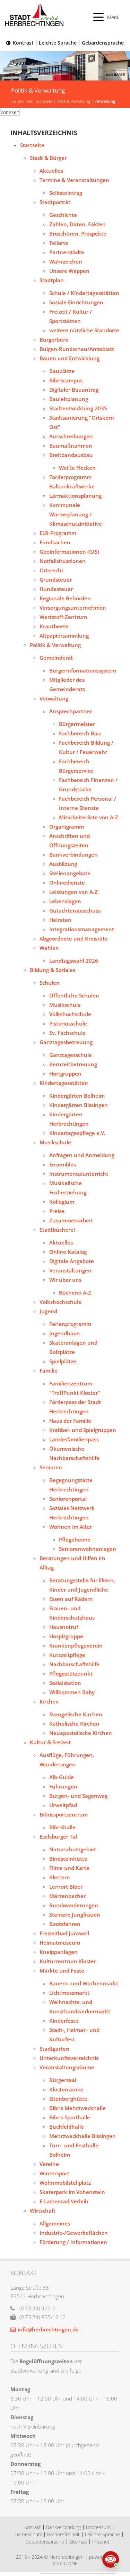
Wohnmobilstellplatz (65, 2183)
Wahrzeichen (66, 261)
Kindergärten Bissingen (79, 1105)
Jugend (48, 1311)
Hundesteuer (56, 589)
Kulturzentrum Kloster (68, 1961)
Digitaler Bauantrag (74, 390)
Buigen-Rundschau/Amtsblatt (77, 349)
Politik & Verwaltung (73, 101)
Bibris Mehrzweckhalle (77, 2108)
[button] (107, 17)
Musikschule (65, 1005)
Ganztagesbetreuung (66, 1042)
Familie (49, 1371)
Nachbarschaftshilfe (74, 1664)
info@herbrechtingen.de (48, 2329)
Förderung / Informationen (73, 2242)
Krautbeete (54, 626)
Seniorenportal (68, 1499)
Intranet (101, 2542)
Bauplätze (62, 371)
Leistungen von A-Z (73, 892)
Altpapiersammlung (64, 636)
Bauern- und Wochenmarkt (84, 1983)
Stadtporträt (55, 202)
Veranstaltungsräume (67, 2067)
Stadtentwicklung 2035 (78, 408)
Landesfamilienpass (74, 1439)
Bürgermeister (77, 724)
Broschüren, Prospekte (78, 233)
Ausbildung (63, 864)
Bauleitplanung (69, 399)
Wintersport (54, 2173)
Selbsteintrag (66, 193)
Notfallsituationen (63, 561)
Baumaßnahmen (71, 446)
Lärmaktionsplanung (75, 496)
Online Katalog (68, 1252)
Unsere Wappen (69, 271)
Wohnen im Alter (71, 1527)
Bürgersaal (63, 2080)
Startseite (44, 101)
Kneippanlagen (59, 1952)
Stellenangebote (70, 873)
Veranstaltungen (70, 1270)
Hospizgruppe (66, 1636)
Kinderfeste (64, 2021)
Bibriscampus (66, 380)
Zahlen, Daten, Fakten (77, 224)
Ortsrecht (51, 570)
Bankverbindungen (73, 855)
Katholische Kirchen (74, 1724)
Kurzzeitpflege (67, 1655)
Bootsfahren (65, 1924)
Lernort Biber (66, 1887)
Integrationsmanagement (82, 929)
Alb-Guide (62, 1777)
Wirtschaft (43, 2211)
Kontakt (33, 2527)
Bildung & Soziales (53, 970)
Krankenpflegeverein (76, 1645)
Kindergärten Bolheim (77, 1096)
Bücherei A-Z (75, 1292)
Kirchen (49, 1701)
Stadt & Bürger (48, 158)
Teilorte (59, 243)
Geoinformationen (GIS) (69, 552)
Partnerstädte (67, 252)
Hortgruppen (65, 1074)
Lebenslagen (65, 901)
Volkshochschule (70, 1014)
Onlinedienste (67, 882)
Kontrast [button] (23, 43)
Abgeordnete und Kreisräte (74, 938)
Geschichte (63, 215)
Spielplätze (63, 1361)
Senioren (51, 1467)
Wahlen (49, 948)
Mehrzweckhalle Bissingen (83, 2136)
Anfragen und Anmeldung (82, 1155)
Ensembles (63, 1164)
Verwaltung (105, 101)
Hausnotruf (64, 1627)
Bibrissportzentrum (64, 1814)
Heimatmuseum (60, 1943)
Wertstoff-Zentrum (63, 617)
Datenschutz (28, 2534)
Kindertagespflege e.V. (77, 1133)
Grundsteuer (56, 580)
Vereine (49, 2164)
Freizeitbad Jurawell (64, 1933)
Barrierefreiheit (63, 2534)
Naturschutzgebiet (73, 1849)
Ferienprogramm (70, 1324)
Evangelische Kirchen (76, 1714)
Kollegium (62, 1202)
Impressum (98, 2527)
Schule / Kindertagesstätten (84, 293)
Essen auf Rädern (71, 1599)
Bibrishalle (62, 1827)
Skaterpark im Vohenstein (72, 2192)
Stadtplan (52, 280)
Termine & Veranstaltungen (74, 180)
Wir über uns (65, 1280)
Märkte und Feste (62, 1971)
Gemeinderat (56, 658)
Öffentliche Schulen (74, 995)
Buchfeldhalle (67, 2127)
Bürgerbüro (54, 340)
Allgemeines (55, 2223)
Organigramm (67, 827)
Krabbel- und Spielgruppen (83, 1430)
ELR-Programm (58, 533)
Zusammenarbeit (71, 1220)
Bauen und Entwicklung (70, 358)
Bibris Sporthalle (70, 2117)
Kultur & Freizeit (50, 1742)
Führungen (63, 1786)
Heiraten (60, 920)
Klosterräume (66, 2089)
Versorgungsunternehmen (73, 608)
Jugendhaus (64, 1333)
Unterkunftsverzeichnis (69, 2058)
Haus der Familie (70, 1421)
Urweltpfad (63, 1805)
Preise (57, 1211)
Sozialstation (65, 1683)
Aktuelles (51, 171)
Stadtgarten (54, 2049)
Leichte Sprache (58, 43)
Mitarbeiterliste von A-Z (89, 817)
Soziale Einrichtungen (76, 302)
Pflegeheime (75, 1539)
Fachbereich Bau (80, 733)
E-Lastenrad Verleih (64, 2201)
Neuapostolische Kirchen (81, 1733)
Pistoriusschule (68, 1023)
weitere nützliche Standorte (84, 330)
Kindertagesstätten (64, 1083)
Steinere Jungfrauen (75, 1915)
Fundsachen (55, 542)
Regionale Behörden (65, 598)
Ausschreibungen (71, 436)
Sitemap (78, 2542)
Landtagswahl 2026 (74, 961)
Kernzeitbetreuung (73, 1064)
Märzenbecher (67, 1896)
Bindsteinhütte (68, 1859)
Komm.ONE (65, 2563)
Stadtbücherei (57, 1230)
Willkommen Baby (72, 1692)
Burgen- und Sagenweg (78, 1796)
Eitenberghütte (68, 2099)
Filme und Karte (69, 1868)
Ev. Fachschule (67, 1033)
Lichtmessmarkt (69, 1993)
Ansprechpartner (71, 711)
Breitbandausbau (71, 455)
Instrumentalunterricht (79, 1174)
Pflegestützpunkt (71, 1673)
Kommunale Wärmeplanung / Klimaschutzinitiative (76, 514)
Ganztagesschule (71, 1055)
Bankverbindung (63, 2527)
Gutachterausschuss (75, 910)
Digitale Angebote (72, 1261)
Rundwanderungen (74, 1905)
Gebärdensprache (103, 43)
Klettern (60, 1877)
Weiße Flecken (77, 468)
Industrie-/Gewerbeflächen (74, 2233)
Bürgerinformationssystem (83, 670)
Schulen (50, 983)
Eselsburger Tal (58, 1836)
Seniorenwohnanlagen (88, 1549)
